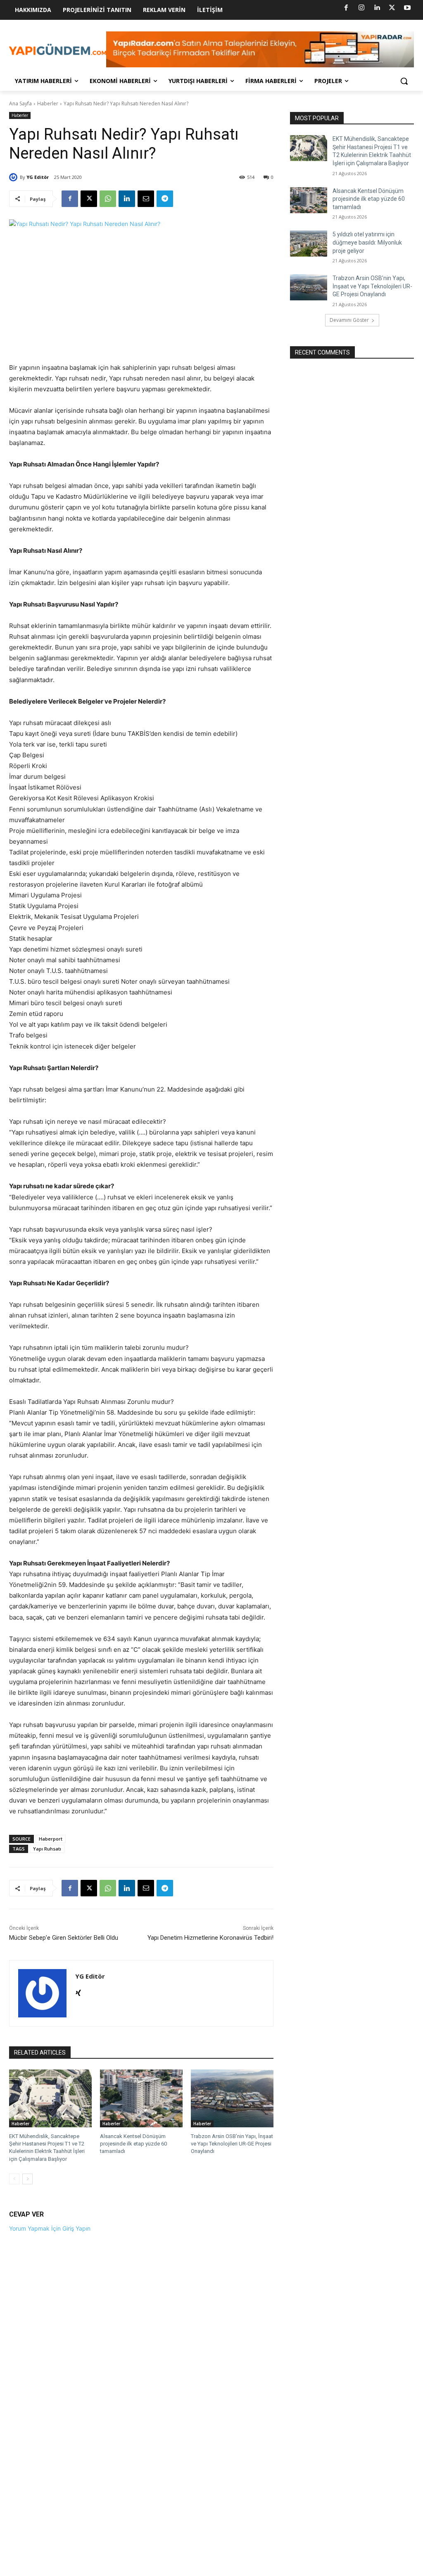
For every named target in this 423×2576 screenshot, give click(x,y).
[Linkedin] (377, 8)
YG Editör (38, 177)
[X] (392, 8)
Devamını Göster (349, 320)
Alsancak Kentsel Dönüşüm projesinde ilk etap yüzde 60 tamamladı (133, 2144)
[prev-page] (14, 2179)
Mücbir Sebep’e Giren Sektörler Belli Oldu (64, 1938)
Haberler (48, 103)
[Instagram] (361, 8)
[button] (404, 81)
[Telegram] (165, 199)
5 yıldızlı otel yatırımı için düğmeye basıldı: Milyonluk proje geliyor (367, 242)
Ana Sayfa (20, 103)
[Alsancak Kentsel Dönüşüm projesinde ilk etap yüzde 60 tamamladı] (141, 2098)
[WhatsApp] (108, 199)
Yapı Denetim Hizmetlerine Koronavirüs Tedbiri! (210, 1938)
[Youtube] (407, 8)
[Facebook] (346, 8)
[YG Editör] (14, 177)
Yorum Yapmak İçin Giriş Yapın (50, 2228)
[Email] (146, 199)
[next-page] (27, 2179)
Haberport (51, 1839)
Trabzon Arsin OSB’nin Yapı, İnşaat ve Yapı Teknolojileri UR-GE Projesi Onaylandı (232, 2144)
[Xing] (78, 1991)
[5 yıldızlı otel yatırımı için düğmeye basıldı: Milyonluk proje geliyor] (309, 244)
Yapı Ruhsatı (47, 1849)
